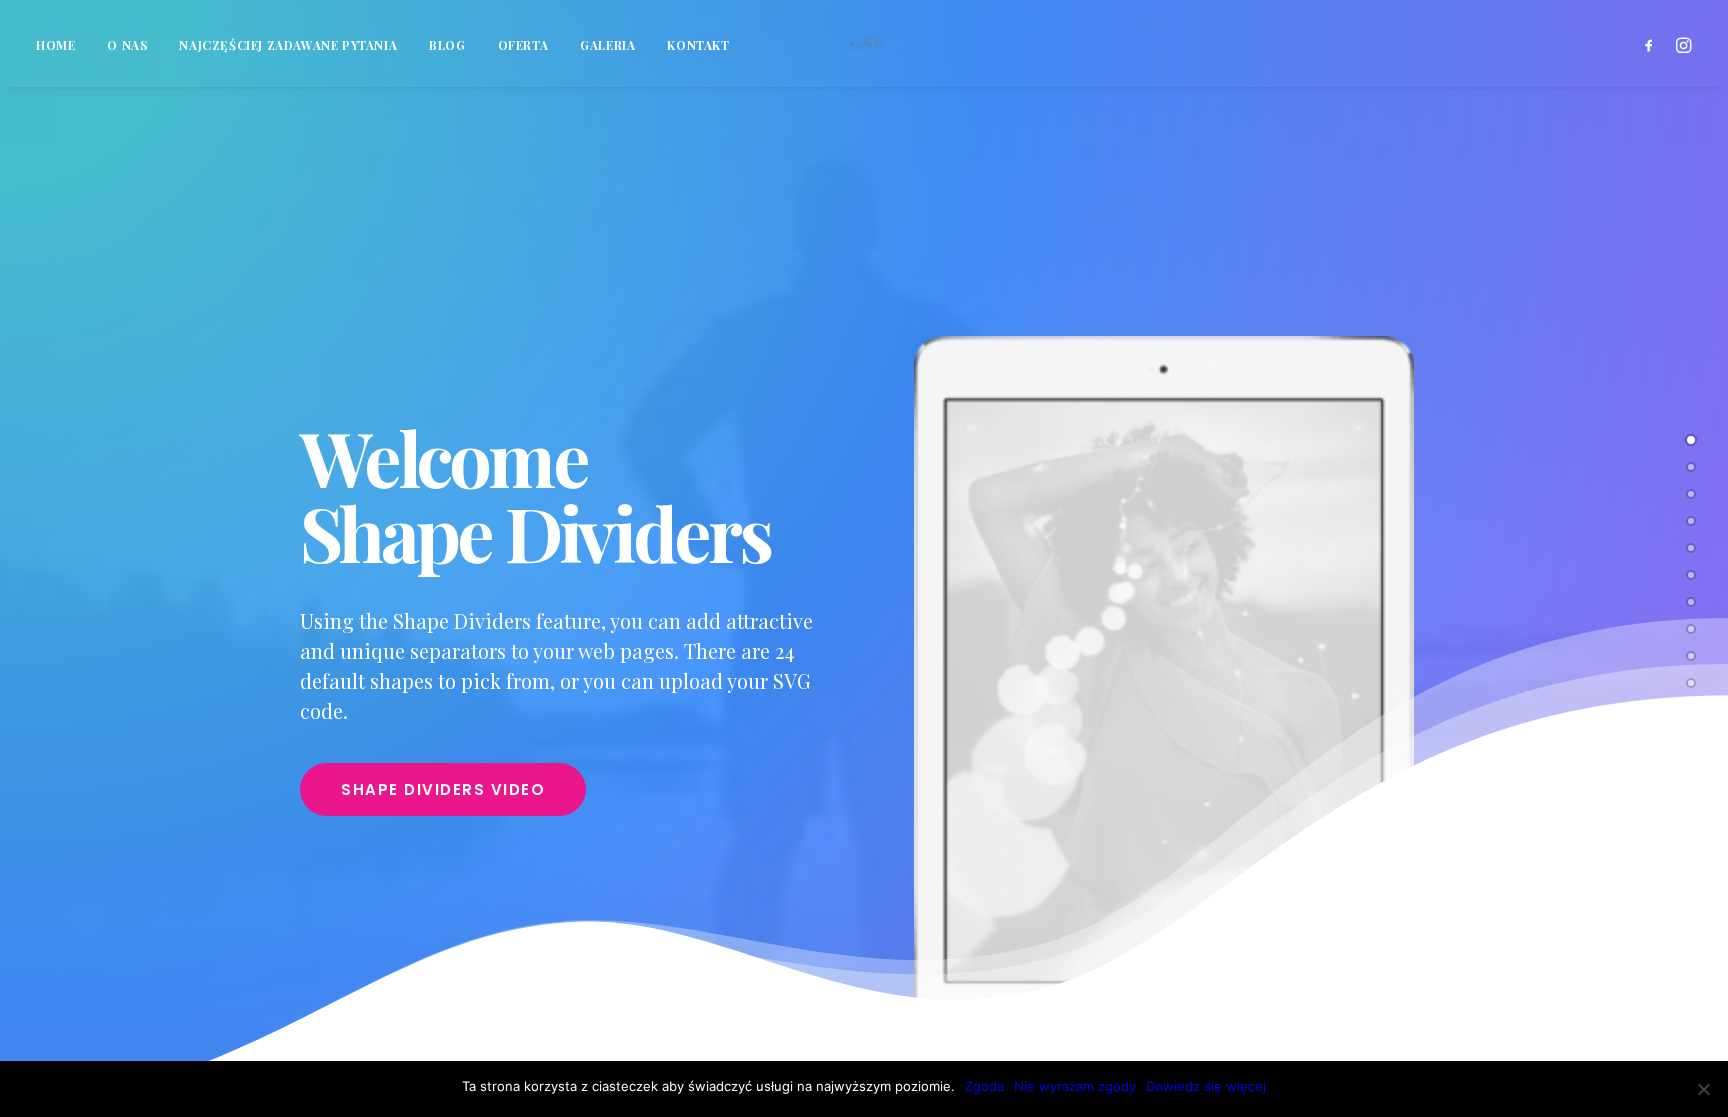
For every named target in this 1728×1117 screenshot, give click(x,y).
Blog (447, 45)
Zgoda (984, 1086)
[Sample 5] (1691, 628)
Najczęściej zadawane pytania (288, 45)
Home (55, 45)
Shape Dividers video (443, 789)
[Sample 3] (1691, 601)
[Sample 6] (1691, 574)
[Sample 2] (1691, 466)
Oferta (523, 45)
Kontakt (698, 45)
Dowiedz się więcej (1206, 1086)
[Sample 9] (1691, 655)
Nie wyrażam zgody (1075, 1086)
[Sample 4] (1691, 520)
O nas (127, 45)
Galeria (607, 45)
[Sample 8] (1691, 547)
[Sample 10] (1691, 682)
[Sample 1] (1691, 439)
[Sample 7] (1691, 493)
